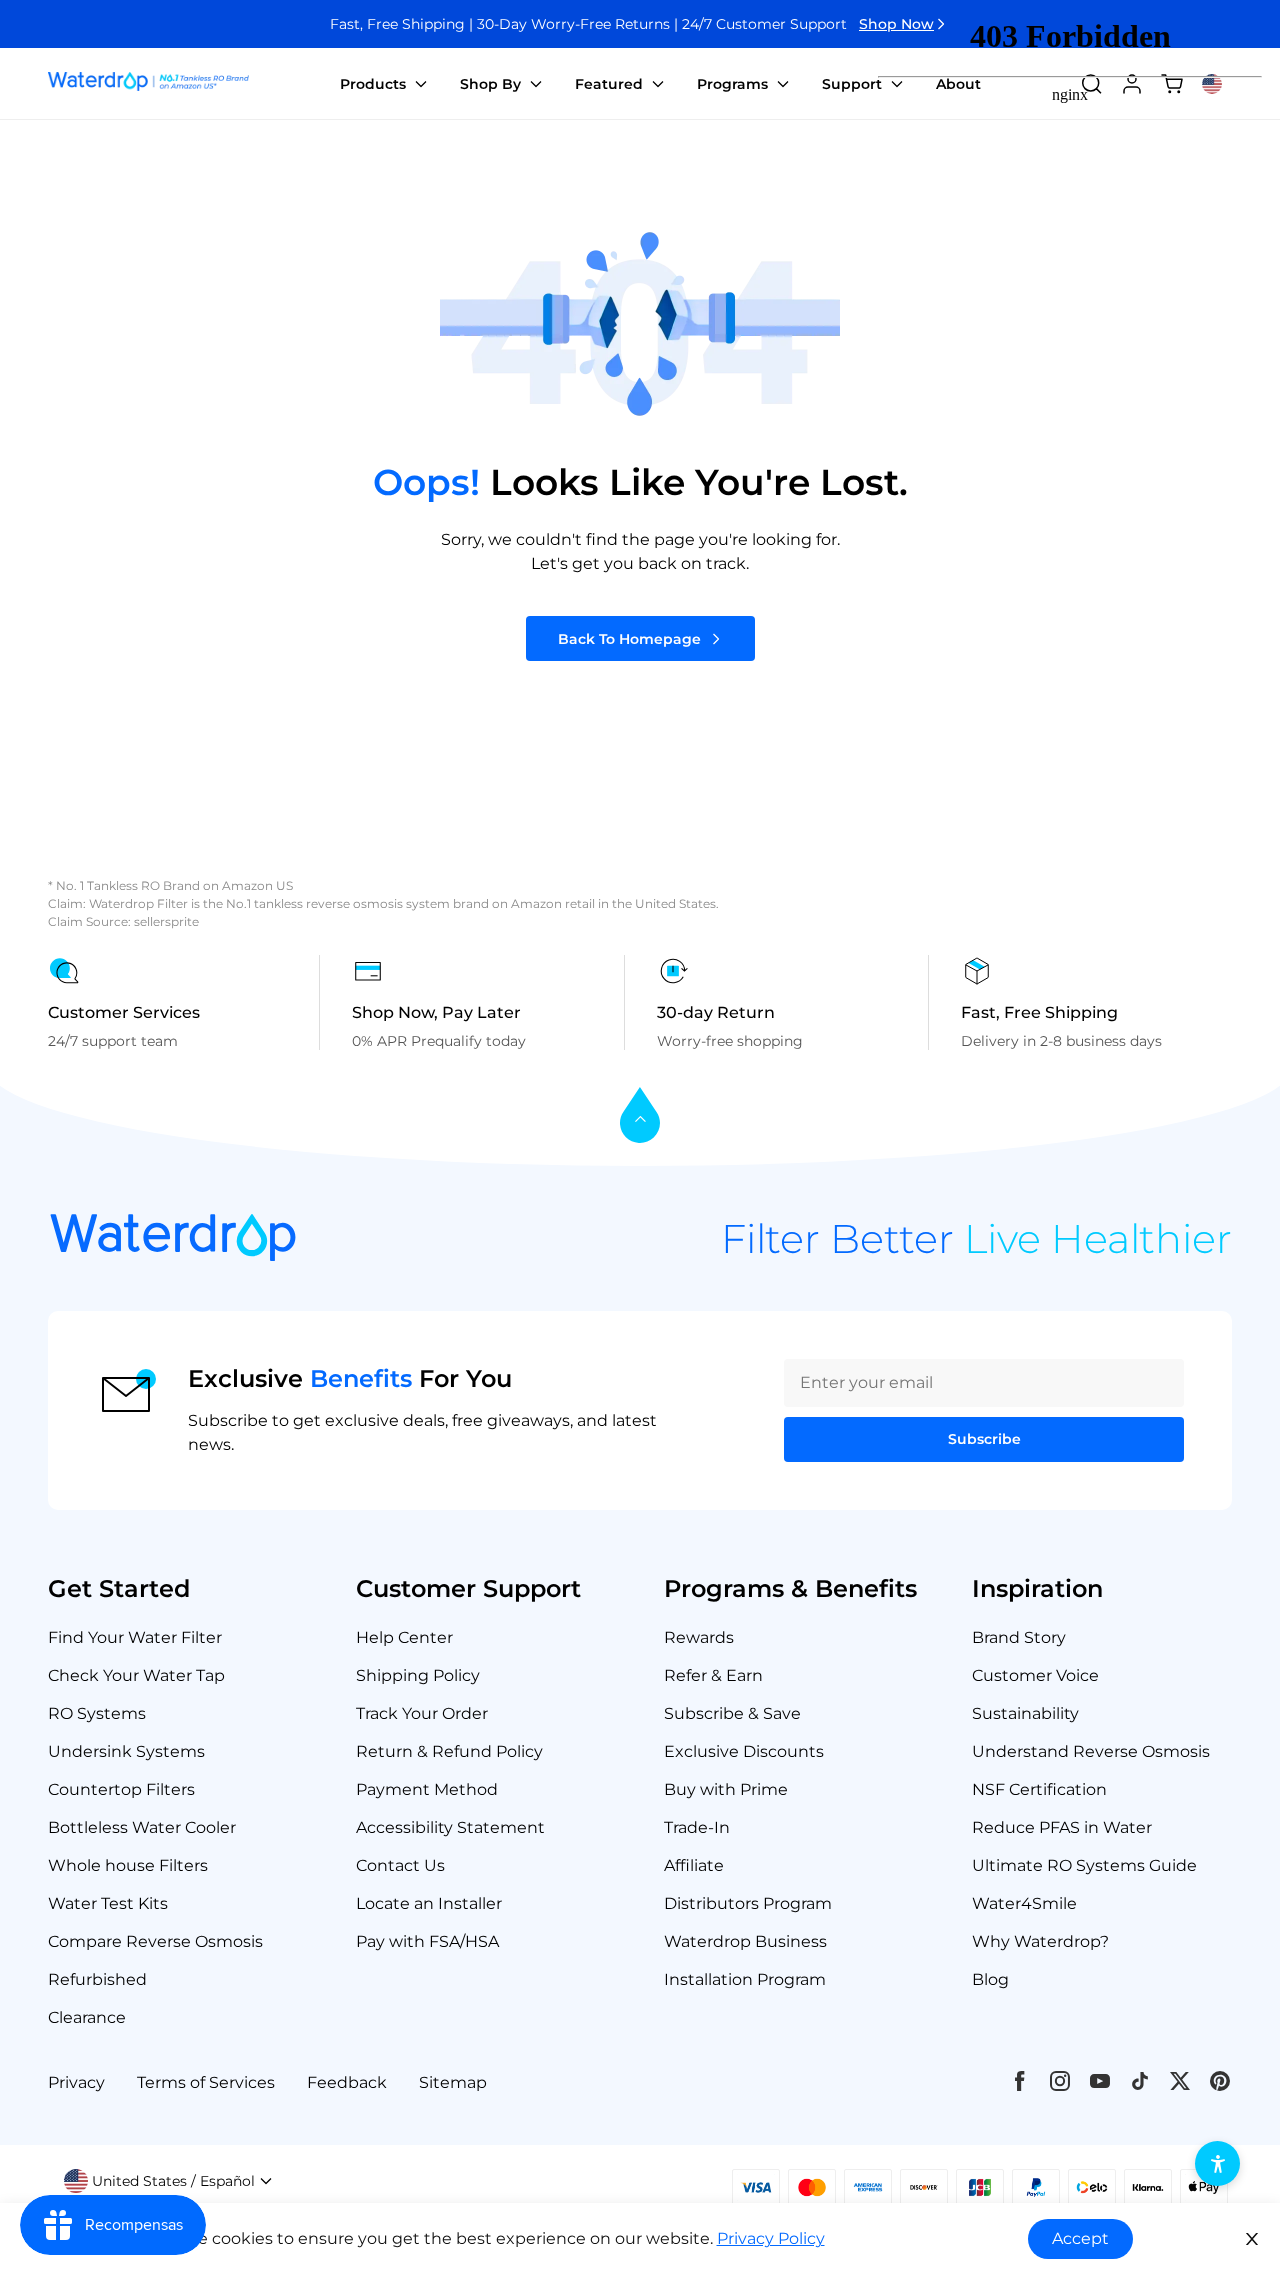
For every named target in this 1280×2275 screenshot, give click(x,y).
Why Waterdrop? (1040, 1941)
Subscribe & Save (732, 1713)
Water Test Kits (108, 1903)
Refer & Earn (713, 1675)
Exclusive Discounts (744, 1751)
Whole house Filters (128, 1865)
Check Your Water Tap (136, 1675)
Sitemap (453, 2082)
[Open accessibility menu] (1217, 2163)
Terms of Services (206, 2082)
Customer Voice (1035, 1675)
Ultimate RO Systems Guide (1084, 1865)
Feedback (347, 2082)
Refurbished (97, 1979)
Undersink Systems (126, 1751)
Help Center (404, 1637)
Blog (990, 1979)
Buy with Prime (726, 1789)
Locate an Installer (429, 1903)
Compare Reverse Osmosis (155, 1941)
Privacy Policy (771, 2238)
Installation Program (745, 1979)
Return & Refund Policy (449, 1751)
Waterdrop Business (745, 1941)
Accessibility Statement (450, 1827)
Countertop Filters (121, 1789)
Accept (1080, 2238)
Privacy (76, 2082)
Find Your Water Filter (135, 1637)
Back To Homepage (629, 639)
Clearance (87, 2017)
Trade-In (697, 1827)
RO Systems (97, 1713)
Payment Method (427, 1789)
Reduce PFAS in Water (1062, 1827)
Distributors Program (748, 1903)
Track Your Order (422, 1713)
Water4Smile (1024, 1903)
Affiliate (694, 1865)
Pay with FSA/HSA (427, 1941)
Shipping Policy (418, 1675)
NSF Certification (1039, 1789)
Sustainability (1025, 1713)
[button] (168, 2181)
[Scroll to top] (640, 1116)
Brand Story (1019, 1637)
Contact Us (400, 1865)
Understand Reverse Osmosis (1091, 1751)
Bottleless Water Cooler (142, 1827)
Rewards (699, 1637)
